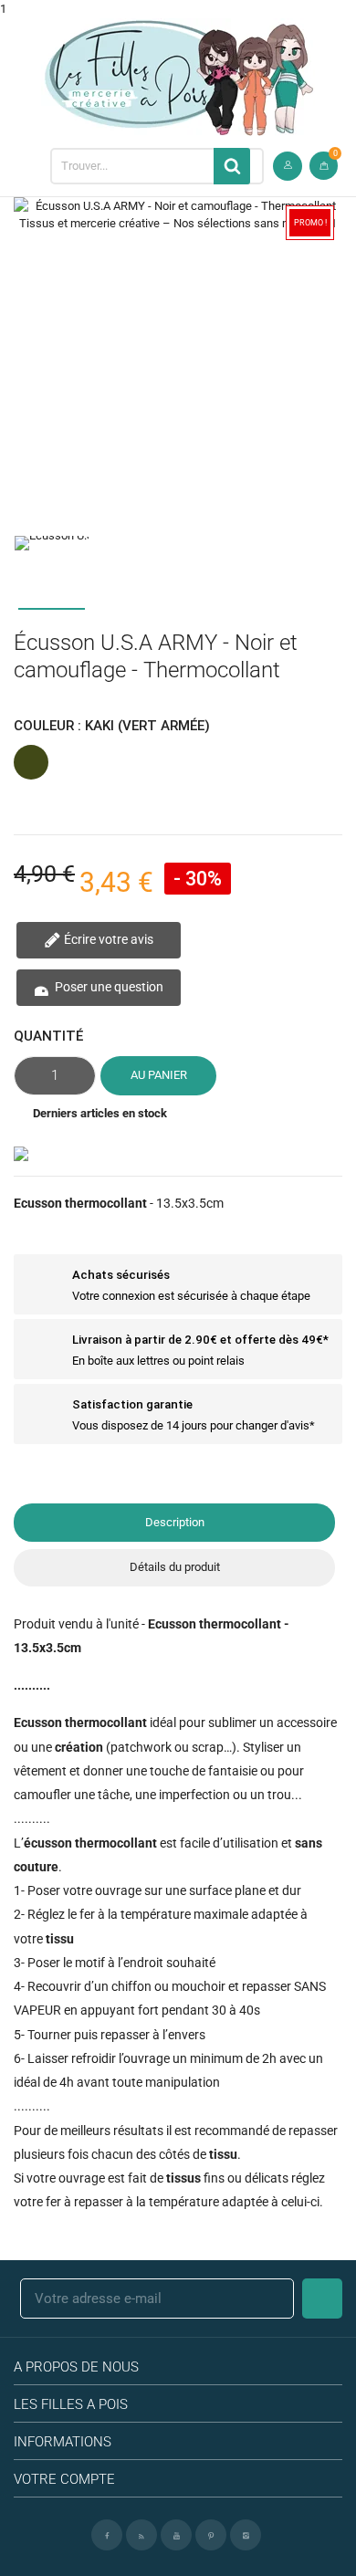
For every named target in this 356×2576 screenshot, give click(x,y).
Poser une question (108, 987)
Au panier (159, 1075)
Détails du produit (175, 1567)
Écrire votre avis (107, 939)
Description (175, 1522)
